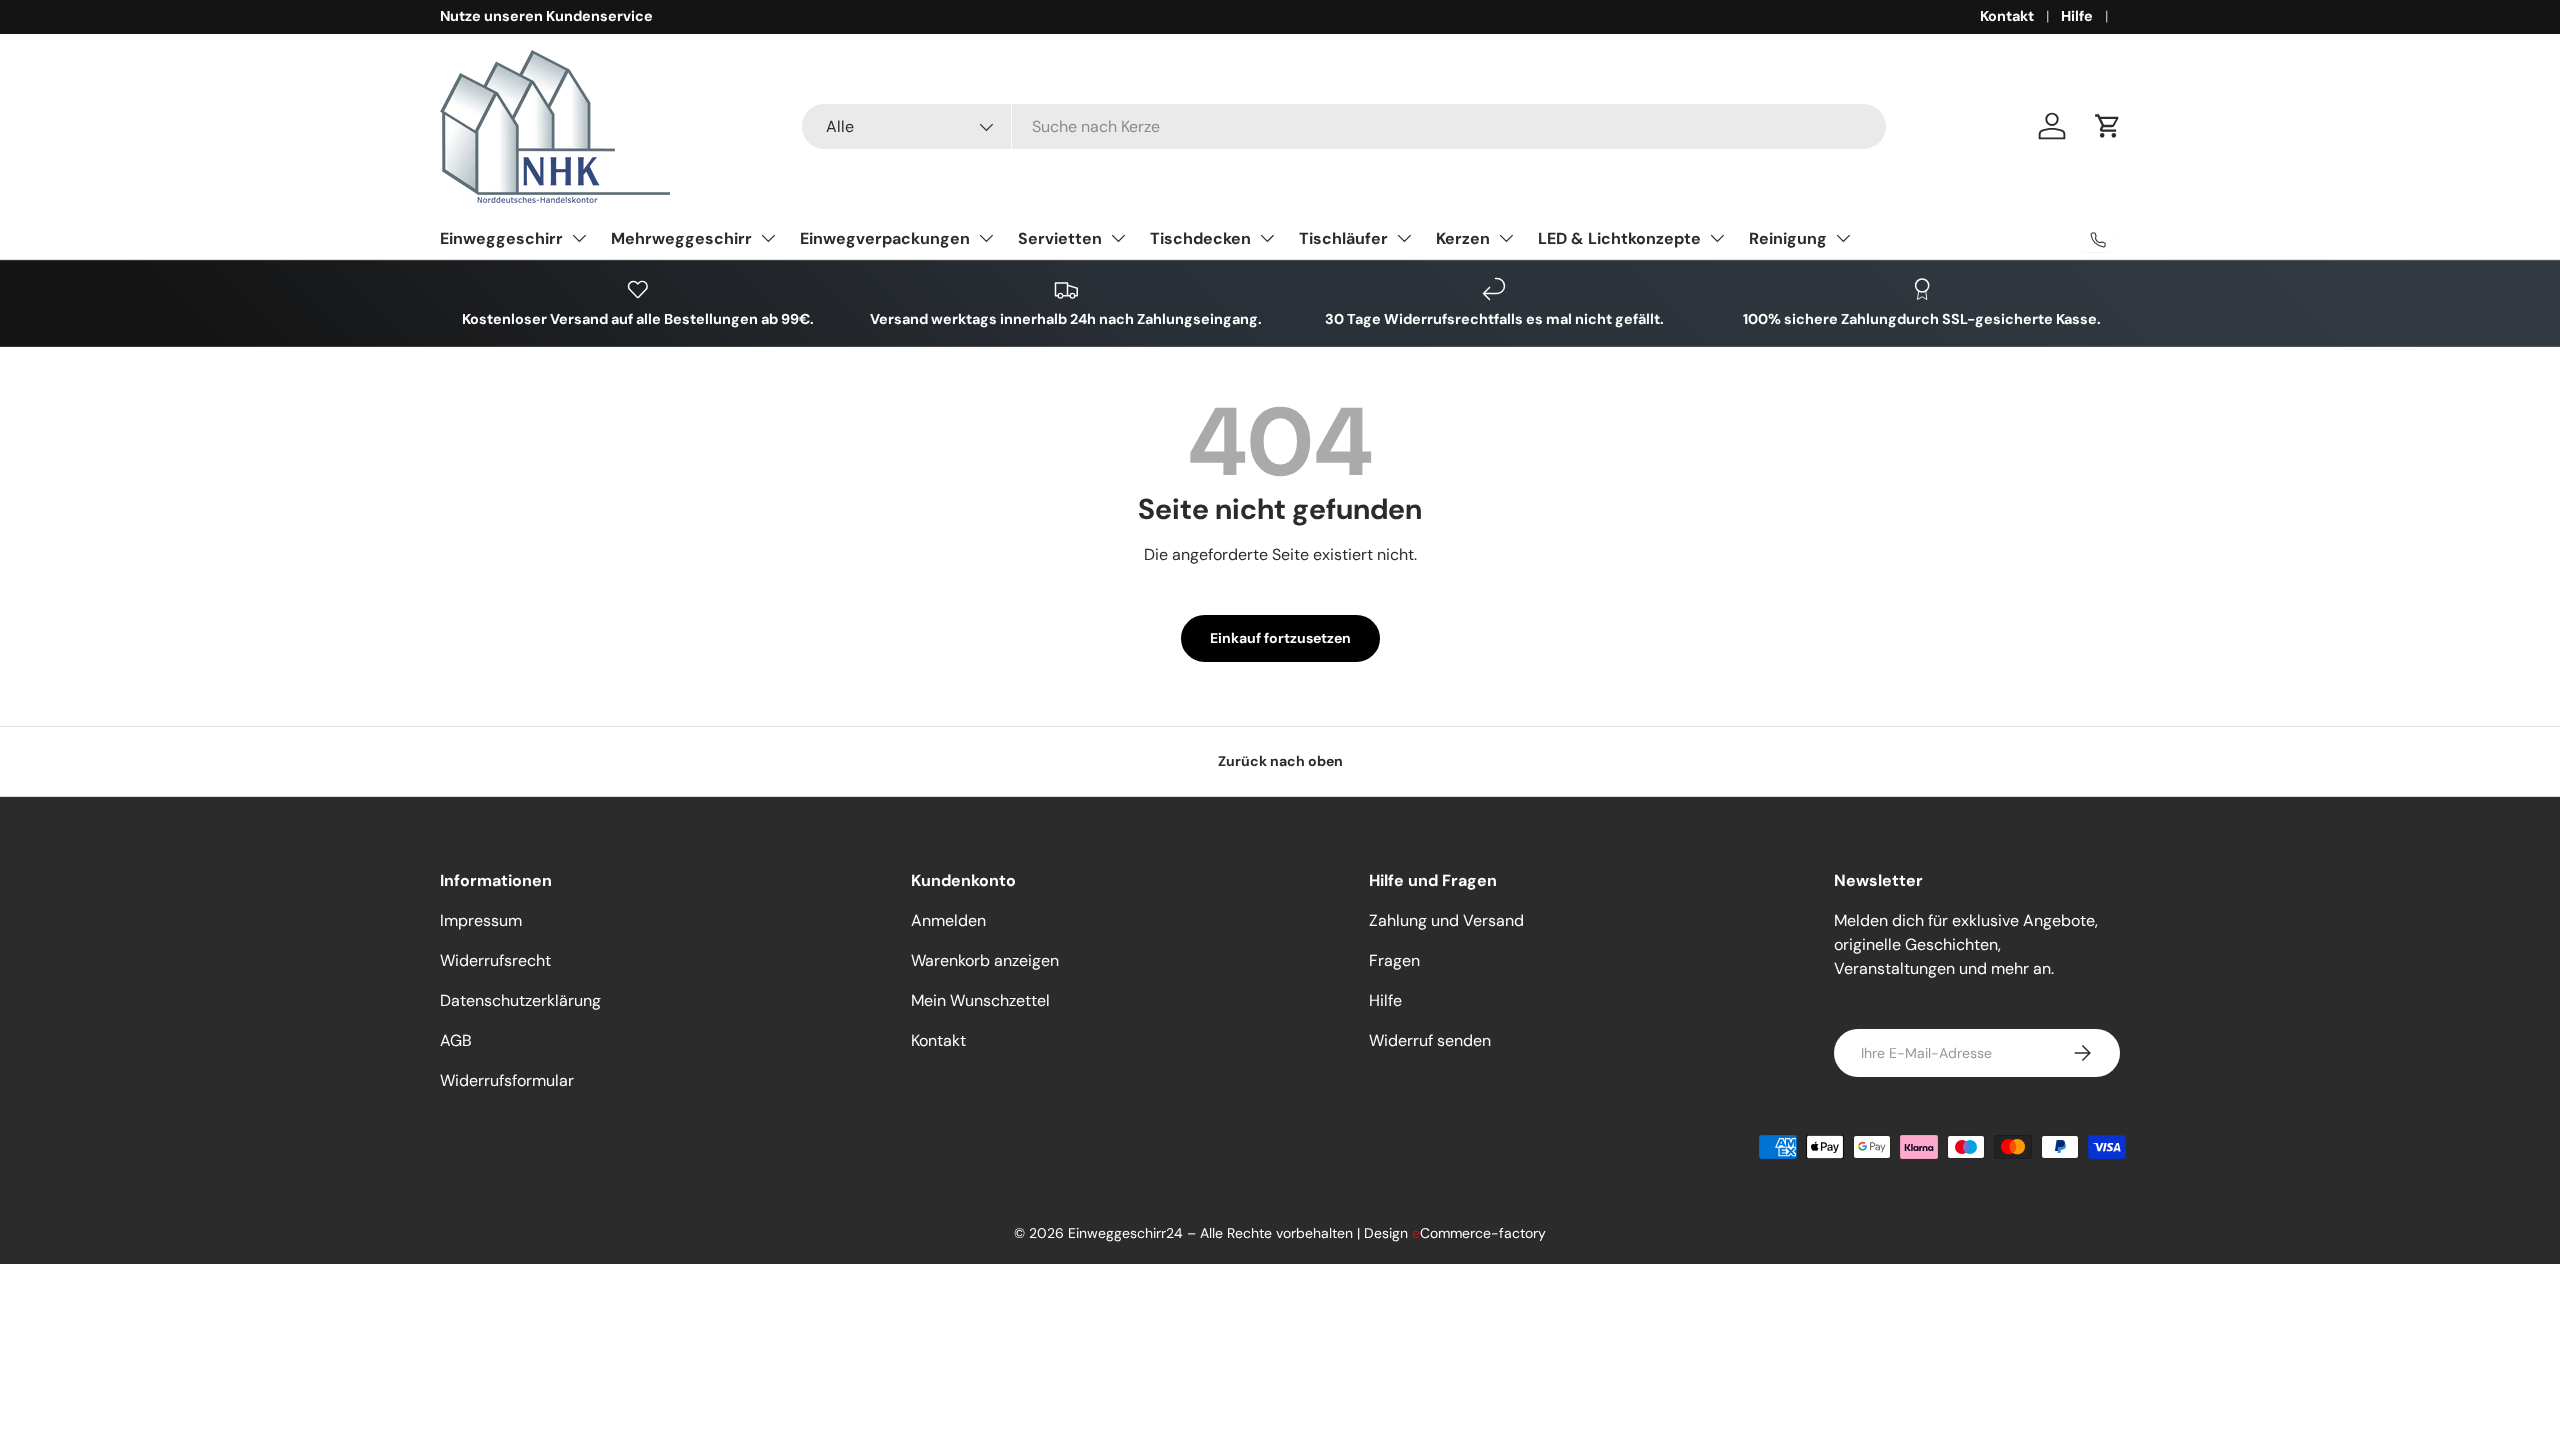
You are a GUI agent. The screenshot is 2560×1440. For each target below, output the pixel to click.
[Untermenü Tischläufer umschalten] (1404, 238)
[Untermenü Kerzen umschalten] (1506, 238)
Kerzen (1463, 238)
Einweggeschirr (501, 238)
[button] (2108, 126)
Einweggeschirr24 (1125, 1233)
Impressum (481, 920)
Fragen (1394, 960)
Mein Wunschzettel (980, 1000)
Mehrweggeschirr (681, 238)
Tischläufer (1343, 238)
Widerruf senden (1430, 1040)
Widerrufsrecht (495, 960)
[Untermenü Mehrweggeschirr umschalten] (768, 238)
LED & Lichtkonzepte (1619, 238)
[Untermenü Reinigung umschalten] (1843, 238)
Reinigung (1788, 238)
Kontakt (2007, 16)
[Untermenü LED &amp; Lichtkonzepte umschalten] (1717, 238)
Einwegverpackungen (885, 238)
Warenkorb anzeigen (985, 960)
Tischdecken (1200, 238)
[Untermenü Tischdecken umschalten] (1267, 238)
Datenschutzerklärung (520, 1000)
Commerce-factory (1479, 1233)
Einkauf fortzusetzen (1280, 638)
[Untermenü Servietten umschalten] (1118, 238)
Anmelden (948, 920)
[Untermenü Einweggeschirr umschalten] (579, 238)
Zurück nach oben (1280, 761)
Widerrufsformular (507, 1080)
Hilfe (2077, 16)
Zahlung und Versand (1446, 920)
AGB (456, 1040)
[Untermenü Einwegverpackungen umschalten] (986, 238)
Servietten (1060, 238)
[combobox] (1344, 126)
